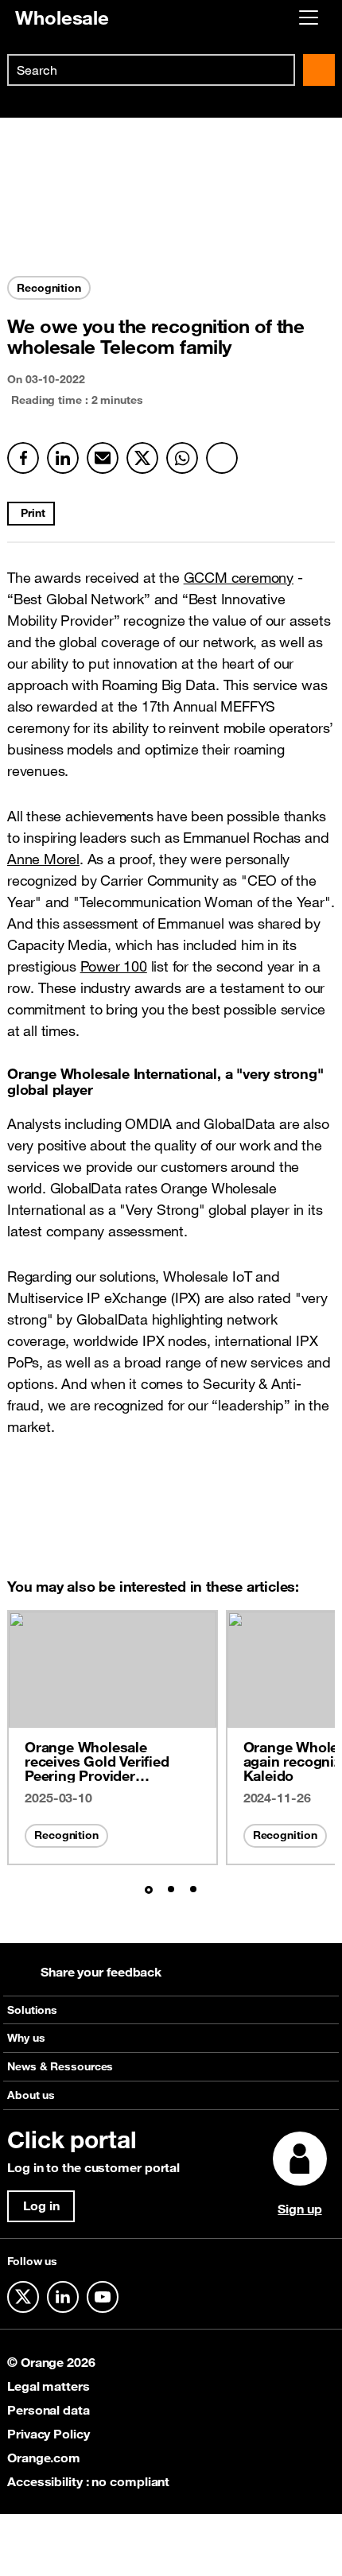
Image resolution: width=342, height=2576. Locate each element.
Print (33, 513)
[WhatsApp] (182, 458)
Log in (41, 2206)
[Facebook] (23, 458)
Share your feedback (101, 1972)
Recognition (66, 1835)
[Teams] (222, 458)
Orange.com (44, 2458)
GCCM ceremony (239, 577)
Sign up (299, 2209)
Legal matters (49, 2386)
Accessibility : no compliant (88, 2481)
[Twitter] (142, 458)
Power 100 (114, 966)
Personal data (49, 2410)
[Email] (103, 458)
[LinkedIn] (63, 458)
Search (319, 70)
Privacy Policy (49, 2434)
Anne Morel (43, 859)
